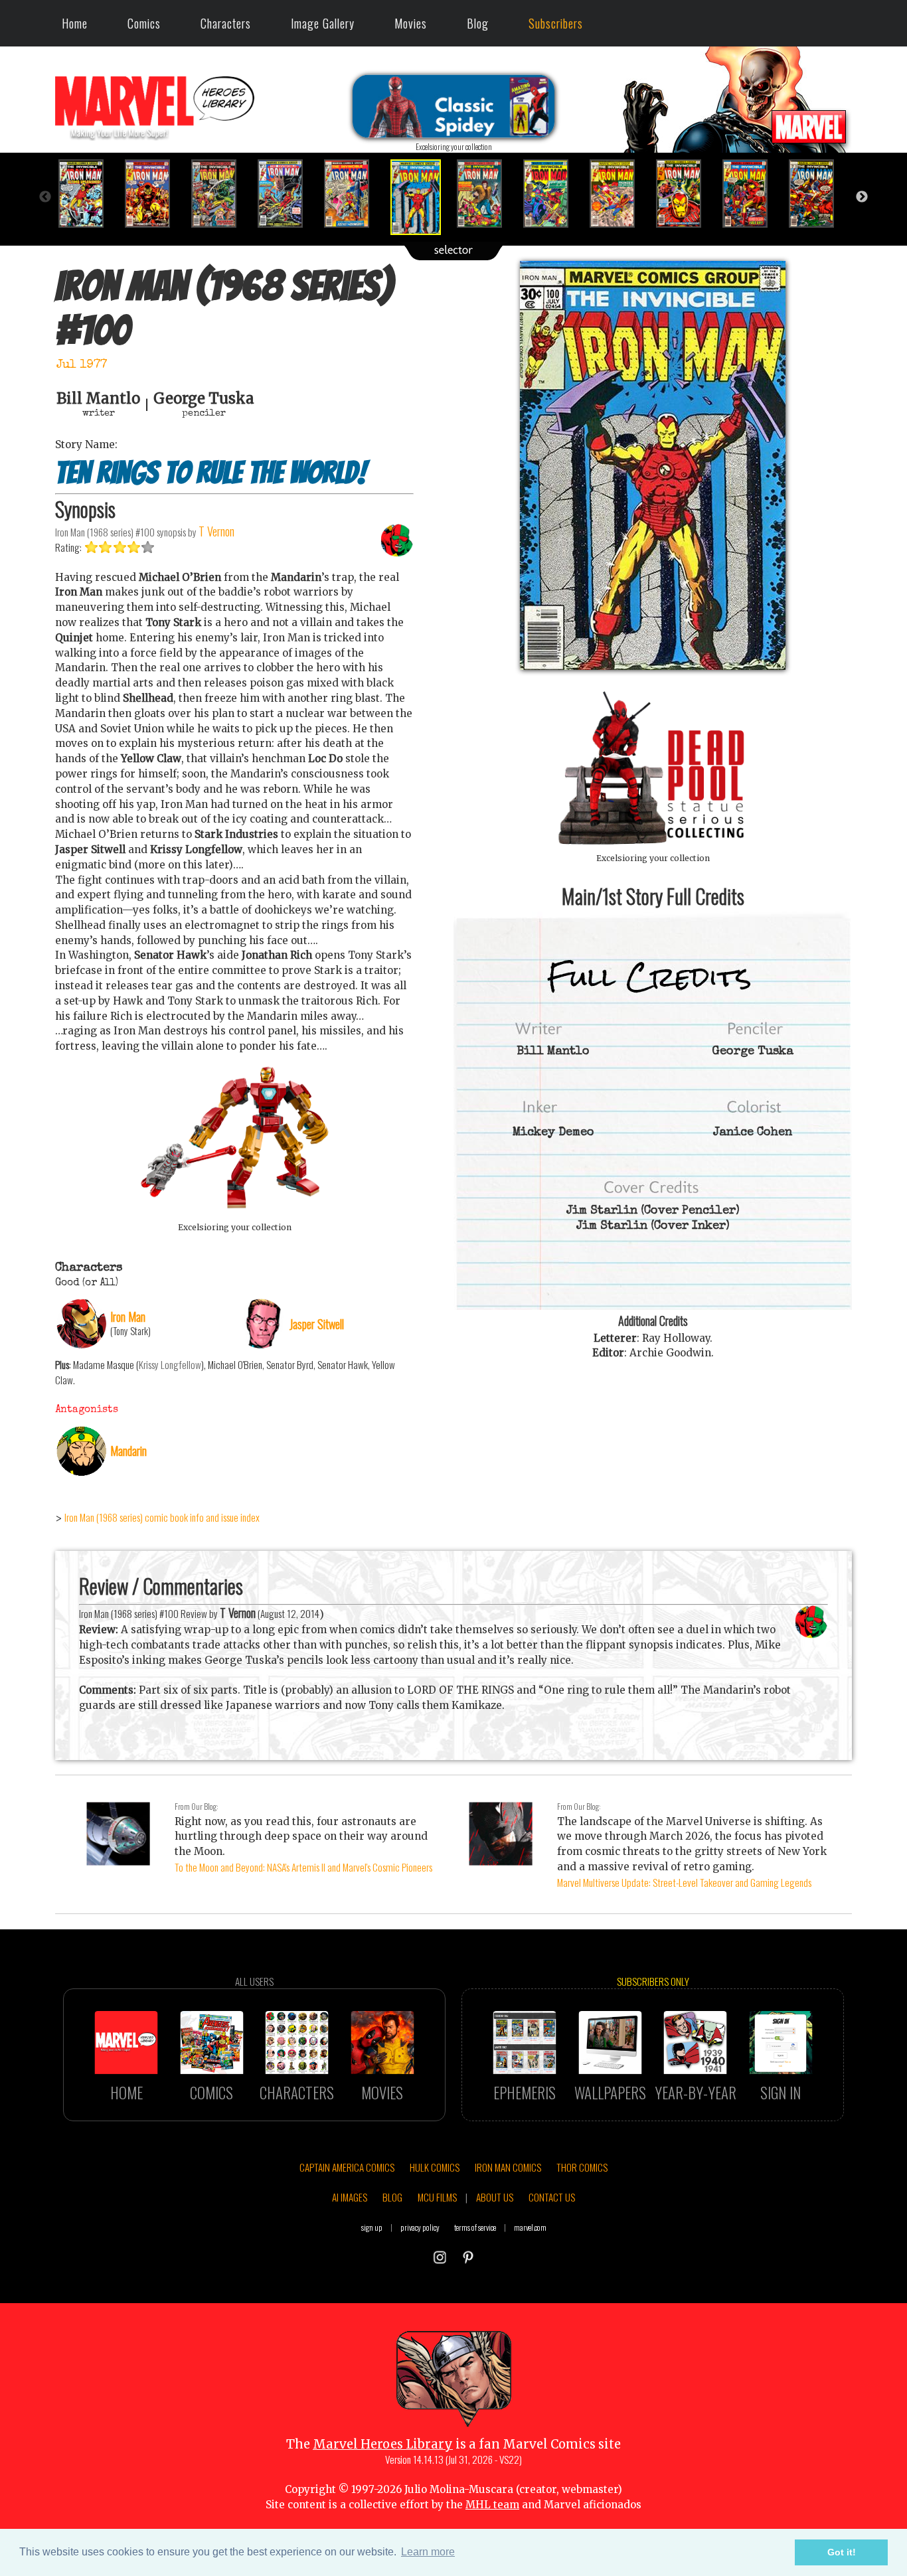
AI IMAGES (350, 2197)
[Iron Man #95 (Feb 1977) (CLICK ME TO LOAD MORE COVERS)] (88, 194)
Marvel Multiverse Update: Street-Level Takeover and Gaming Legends (684, 1882)
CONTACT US (552, 2197)
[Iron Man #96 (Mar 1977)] (155, 194)
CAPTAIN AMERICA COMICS (347, 2167)
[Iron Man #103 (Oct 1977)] (619, 194)
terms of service (475, 2227)
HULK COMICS (435, 2167)
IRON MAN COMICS (508, 2167)
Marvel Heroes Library (383, 2444)
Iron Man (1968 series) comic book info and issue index (162, 1517)
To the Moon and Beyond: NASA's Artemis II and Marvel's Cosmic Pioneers (303, 1867)
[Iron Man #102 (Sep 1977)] (553, 194)
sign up (372, 2227)
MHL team (492, 2505)
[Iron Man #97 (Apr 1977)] (221, 194)
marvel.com (530, 2227)
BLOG (392, 2197)
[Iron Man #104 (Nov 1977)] (686, 194)
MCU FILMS (437, 2197)
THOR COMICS (582, 2167)
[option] (88, 194)
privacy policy (420, 2227)
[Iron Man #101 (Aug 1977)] (487, 194)
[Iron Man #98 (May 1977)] (288, 194)
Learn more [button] (428, 2552)
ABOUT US (495, 2197)
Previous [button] (45, 197)
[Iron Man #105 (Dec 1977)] (752, 194)
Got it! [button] (842, 2552)
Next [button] (862, 197)
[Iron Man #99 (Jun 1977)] (354, 194)
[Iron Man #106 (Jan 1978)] (819, 194)
